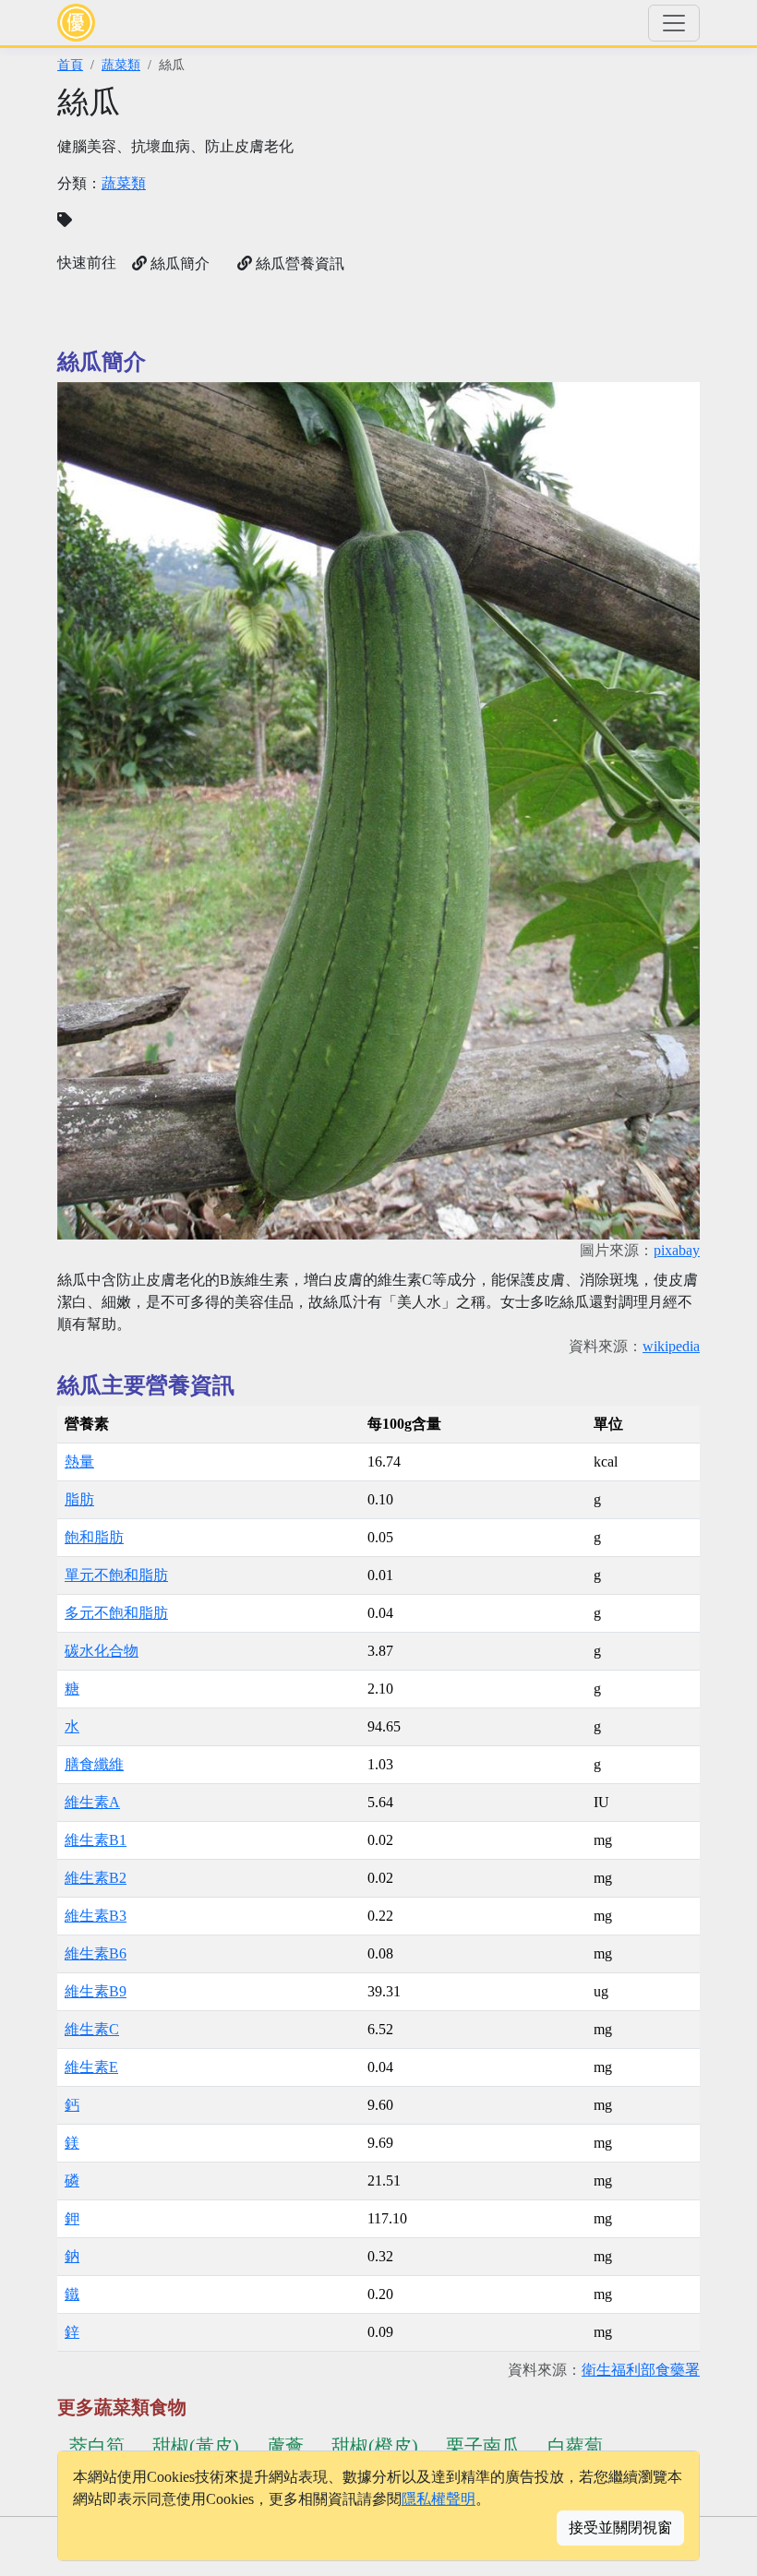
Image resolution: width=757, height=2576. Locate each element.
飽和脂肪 (94, 1537)
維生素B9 (96, 1991)
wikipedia (671, 1346)
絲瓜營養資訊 (298, 264)
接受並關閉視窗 (620, 2528)
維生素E (91, 2067)
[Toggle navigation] (674, 23)
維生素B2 (96, 1878)
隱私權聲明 (439, 2499)
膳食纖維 (94, 1764)
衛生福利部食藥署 (641, 2370)
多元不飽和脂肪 (116, 1613)
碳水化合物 (102, 1651)
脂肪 (79, 1499)
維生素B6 (96, 1953)
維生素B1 (96, 1840)
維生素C (92, 2029)
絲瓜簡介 (178, 264)
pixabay (677, 1250)
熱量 (79, 1462)
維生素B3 (96, 1916)
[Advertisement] (545, 212)
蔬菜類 (121, 65)
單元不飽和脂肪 (116, 1575)
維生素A (92, 1802)
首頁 (70, 65)
